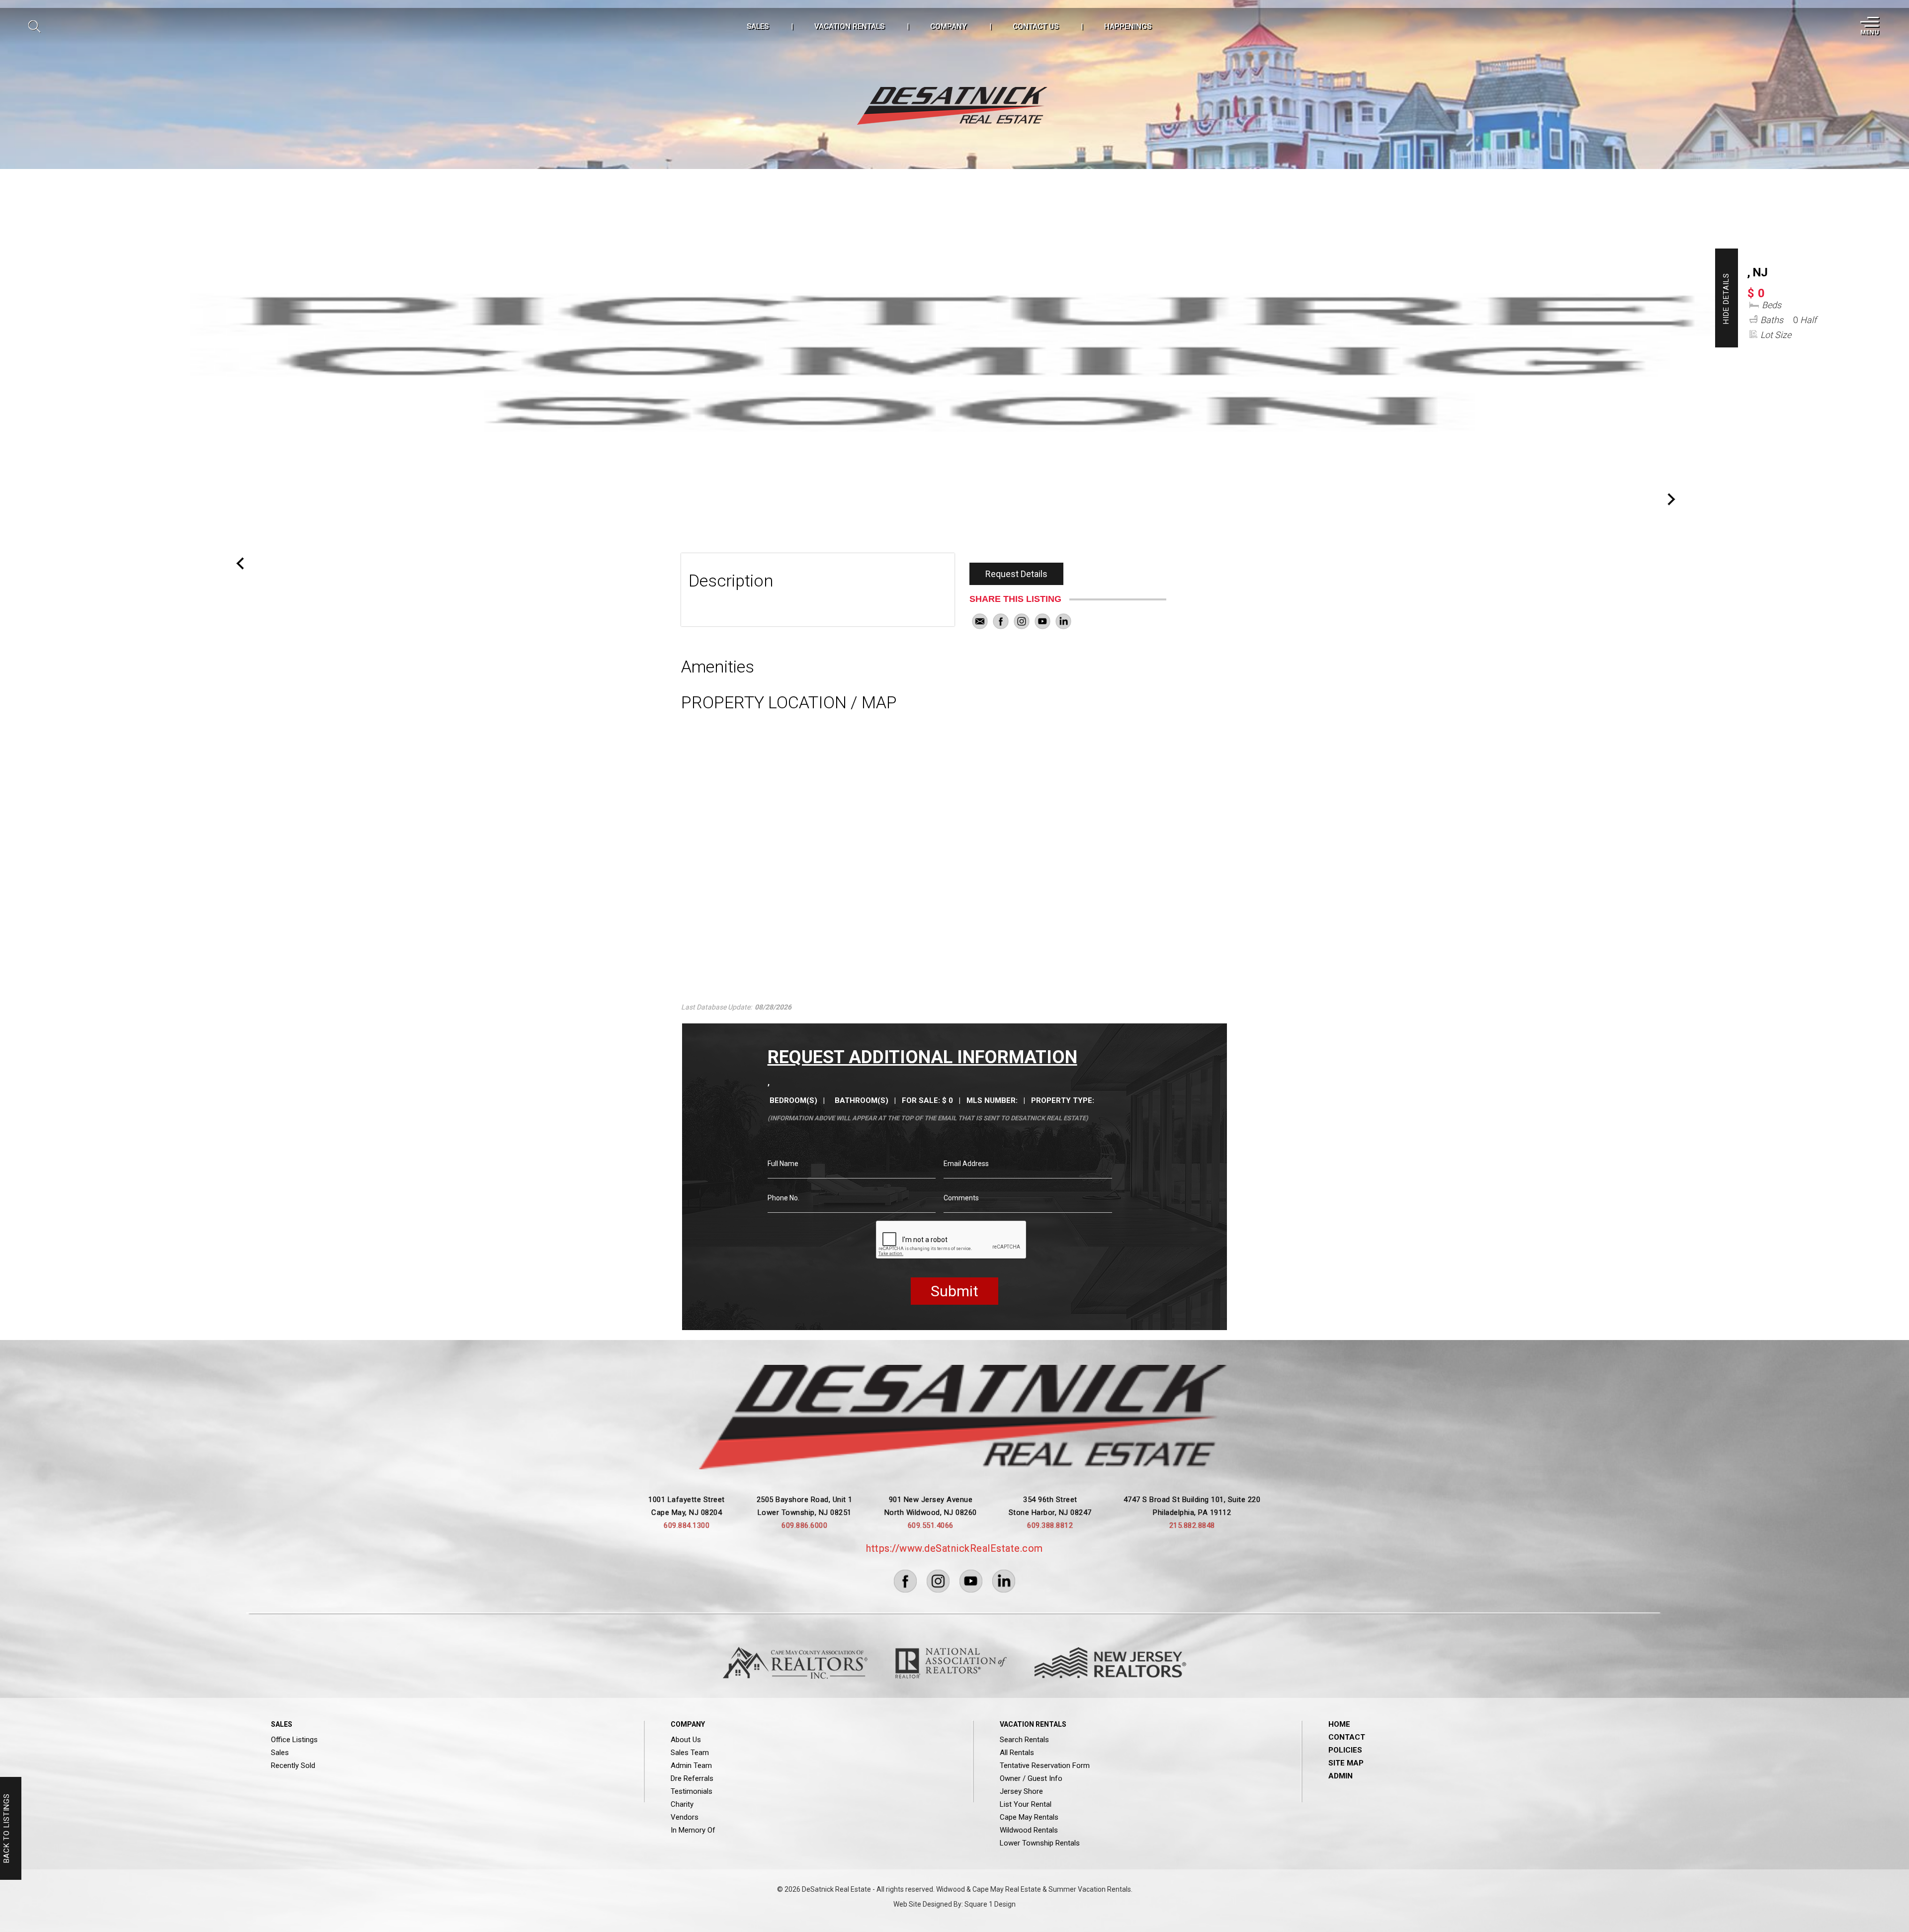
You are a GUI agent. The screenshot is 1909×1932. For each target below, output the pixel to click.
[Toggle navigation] (1868, 26)
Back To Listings (6, 1829)
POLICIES (1345, 1750)
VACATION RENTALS (849, 26)
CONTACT (1347, 1737)
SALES (758, 26)
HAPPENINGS (1128, 26)
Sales (280, 1753)
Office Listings (294, 1740)
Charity (682, 1804)
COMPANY (949, 26)
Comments (961, 1198)
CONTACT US (1036, 26)
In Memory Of (693, 1830)
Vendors (685, 1817)
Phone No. (783, 1198)
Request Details (1016, 574)
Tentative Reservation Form (1045, 1765)
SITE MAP (1346, 1763)
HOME (1339, 1724)
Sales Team (690, 1753)
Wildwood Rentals (1029, 1830)
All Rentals (1017, 1753)
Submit (954, 1291)
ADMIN (1341, 1776)
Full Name (783, 1164)
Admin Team (691, 1765)
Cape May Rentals (1029, 1817)
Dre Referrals (692, 1778)
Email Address (966, 1164)
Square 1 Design (990, 1904)
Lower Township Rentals (1040, 1843)
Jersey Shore (1021, 1791)
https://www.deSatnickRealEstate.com (954, 1548)
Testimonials (692, 1791)
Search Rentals (1024, 1740)
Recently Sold (293, 1765)
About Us (686, 1740)
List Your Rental (1026, 1804)
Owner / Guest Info (1031, 1778)
